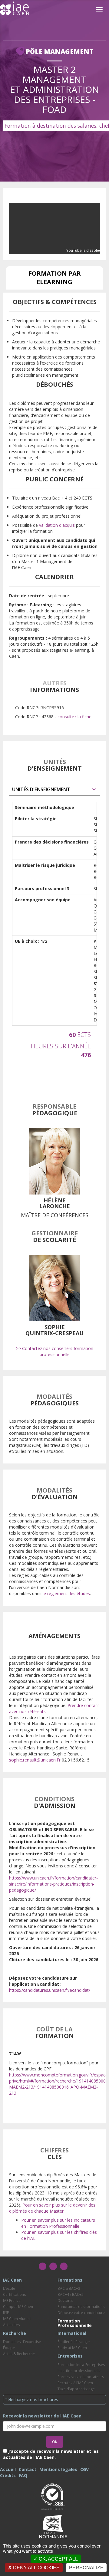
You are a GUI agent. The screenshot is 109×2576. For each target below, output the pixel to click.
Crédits (8, 2475)
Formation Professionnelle (75, 2323)
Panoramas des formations (81, 2307)
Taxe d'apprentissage (76, 2389)
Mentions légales (58, 2469)
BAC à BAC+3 (69, 2288)
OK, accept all (58, 2559)
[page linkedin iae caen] (64, 2266)
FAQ (23, 2475)
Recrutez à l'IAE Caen (75, 2383)
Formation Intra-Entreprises (81, 2365)
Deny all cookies (36, 2568)
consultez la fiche (74, 717)
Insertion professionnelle (79, 2371)
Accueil (8, 2469)
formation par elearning (55, 278)
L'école (9, 2288)
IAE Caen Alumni (17, 2319)
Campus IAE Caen (18, 2307)
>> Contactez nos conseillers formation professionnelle (55, 1351)
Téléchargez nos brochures (31, 2399)
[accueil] (14, 8)
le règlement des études (66, 1593)
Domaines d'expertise (22, 2342)
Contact (28, 2469)
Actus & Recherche (19, 2354)
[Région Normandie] (53, 2526)
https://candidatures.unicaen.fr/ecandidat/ (50, 1990)
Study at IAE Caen (72, 2348)
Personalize (86, 2568)
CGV (84, 2469)
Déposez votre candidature (81, 2313)
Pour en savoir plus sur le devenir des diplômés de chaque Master (52, 2208)
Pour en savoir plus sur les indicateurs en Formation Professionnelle (58, 2223)
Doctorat (65, 2301)
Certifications (14, 2294)
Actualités (11, 2325)
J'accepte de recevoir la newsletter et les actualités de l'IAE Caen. (51, 2454)
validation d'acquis (57, 525)
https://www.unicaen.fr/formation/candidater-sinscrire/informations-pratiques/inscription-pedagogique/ (53, 1884)
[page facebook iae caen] (43, 2266)
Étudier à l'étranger (74, 2342)
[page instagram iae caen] (53, 2266)
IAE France (12, 2301)
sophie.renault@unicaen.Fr (35, 1760)
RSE (6, 2313)
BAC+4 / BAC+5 (71, 2294)
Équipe (9, 2348)
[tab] (54, 790)
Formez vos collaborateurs (81, 2377)
